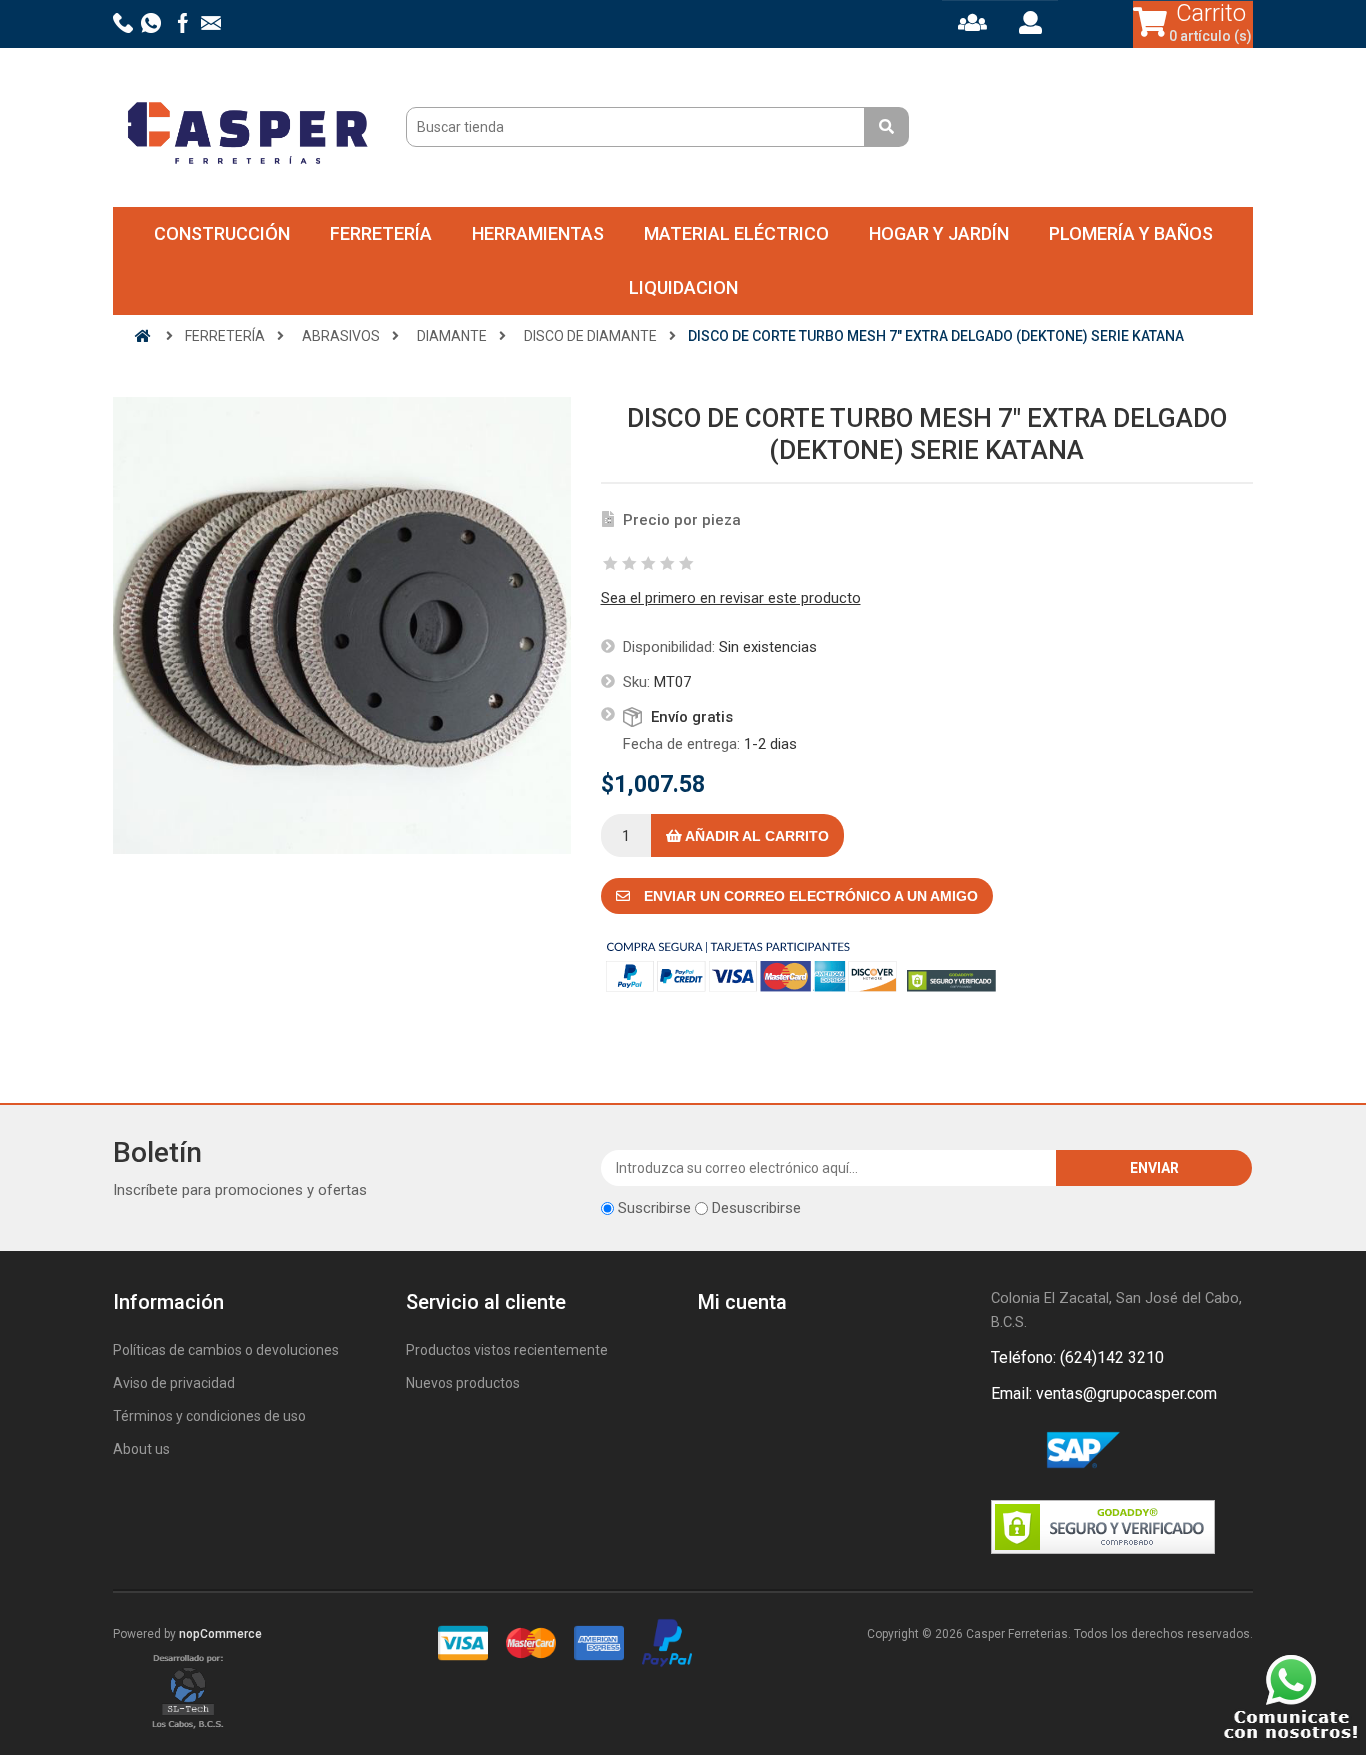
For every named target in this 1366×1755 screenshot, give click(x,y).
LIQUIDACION (683, 287)
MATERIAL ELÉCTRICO (736, 233)
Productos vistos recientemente (507, 1350)
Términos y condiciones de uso (209, 1416)
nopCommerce (220, 1634)
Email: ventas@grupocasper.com (1104, 1393)
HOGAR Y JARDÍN (939, 233)
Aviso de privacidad (174, 1383)
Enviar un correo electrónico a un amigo (809, 896)
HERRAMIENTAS (538, 233)
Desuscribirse (756, 1208)
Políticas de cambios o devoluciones (226, 1350)
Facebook (1010, 1451)
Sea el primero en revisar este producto (731, 598)
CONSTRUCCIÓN (222, 233)
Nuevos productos (463, 1383)
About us (141, 1449)
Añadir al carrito (755, 836)
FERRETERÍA (381, 233)
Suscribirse (654, 1208)
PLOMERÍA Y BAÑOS (1131, 233)
